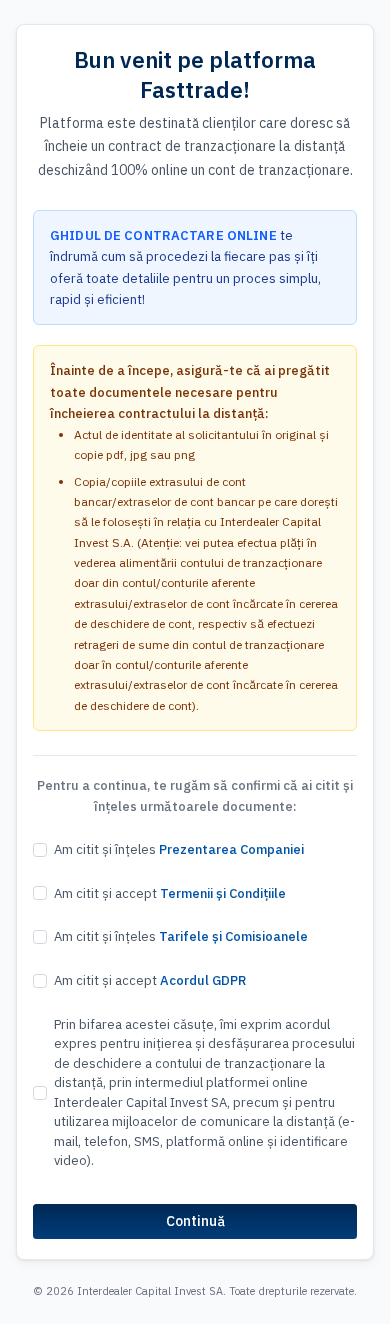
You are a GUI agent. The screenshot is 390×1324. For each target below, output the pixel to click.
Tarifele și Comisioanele (233, 936)
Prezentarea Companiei (231, 849)
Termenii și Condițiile (223, 893)
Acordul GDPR (203, 980)
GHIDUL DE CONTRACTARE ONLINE (163, 235)
